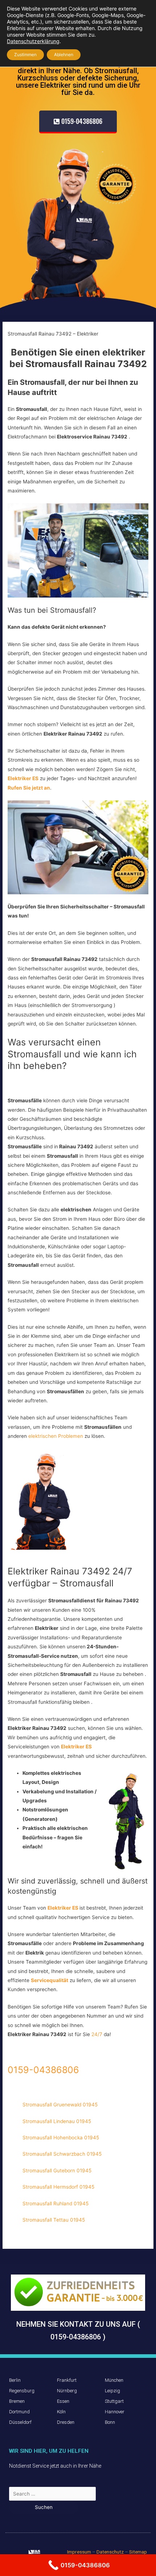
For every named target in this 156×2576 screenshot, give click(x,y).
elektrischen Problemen (56, 1436)
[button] (78, 122)
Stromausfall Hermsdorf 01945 (58, 2187)
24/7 (98, 2034)
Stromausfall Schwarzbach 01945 (62, 2154)
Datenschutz (110, 2552)
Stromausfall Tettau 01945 (54, 2220)
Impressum (79, 2552)
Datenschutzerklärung (33, 41)
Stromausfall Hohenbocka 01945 (61, 2138)
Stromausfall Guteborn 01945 (57, 2171)
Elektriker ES (76, 1747)
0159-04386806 (43, 2070)
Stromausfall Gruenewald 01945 (60, 2105)
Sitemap (138, 2552)
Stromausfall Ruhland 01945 (56, 2203)
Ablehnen (64, 55)
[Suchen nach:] (52, 2494)
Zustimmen (25, 55)
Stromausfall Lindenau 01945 (57, 2121)
